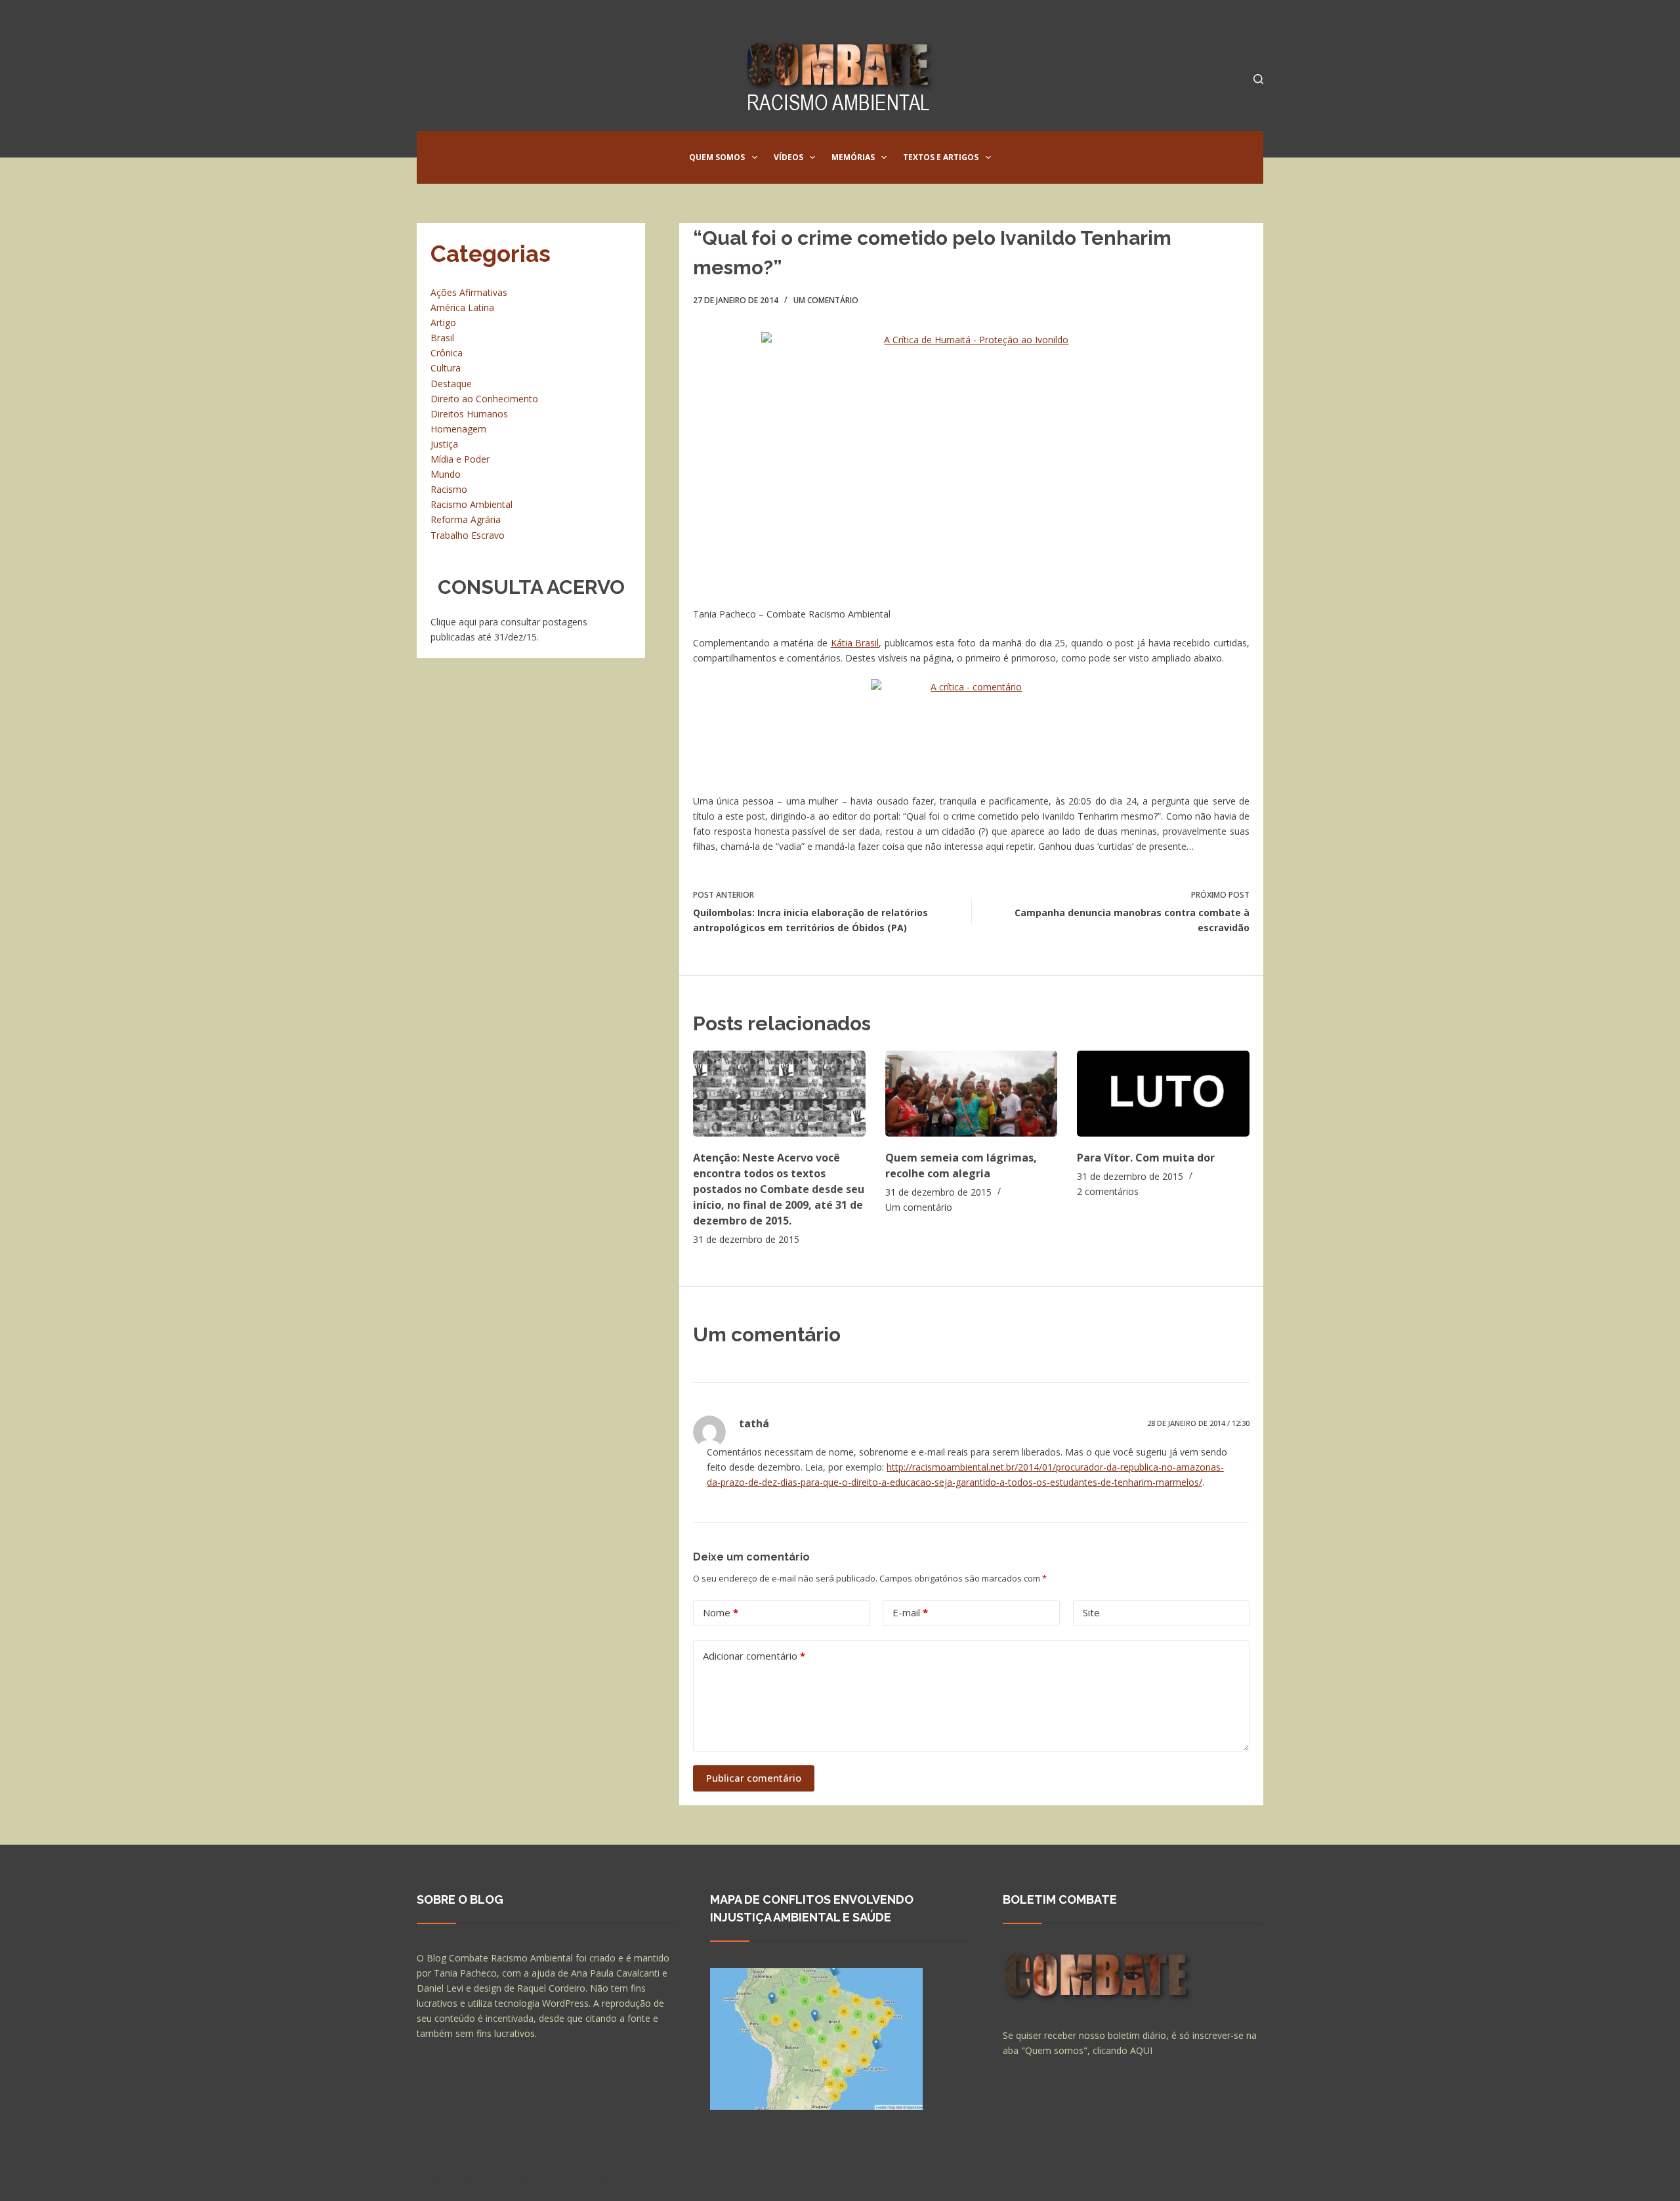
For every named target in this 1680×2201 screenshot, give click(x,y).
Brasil (442, 338)
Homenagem (458, 429)
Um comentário (826, 300)
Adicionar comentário (754, 1656)
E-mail (910, 1612)
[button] (755, 157)
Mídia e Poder (460, 459)
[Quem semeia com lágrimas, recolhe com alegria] (972, 1094)
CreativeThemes (648, 2178)
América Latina (462, 307)
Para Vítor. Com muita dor (1146, 1158)
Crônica (447, 353)
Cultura (446, 368)
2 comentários (1108, 1191)
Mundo (446, 474)
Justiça (444, 444)
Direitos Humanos (469, 414)
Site (1091, 1612)
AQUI (1141, 2050)
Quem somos (717, 157)
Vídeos (788, 157)
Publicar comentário (754, 1778)
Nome (721, 1612)
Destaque (451, 384)
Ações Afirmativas (469, 292)
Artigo (443, 323)
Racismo (449, 489)
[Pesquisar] (1258, 79)
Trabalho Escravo (468, 535)
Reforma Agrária (466, 519)
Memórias (853, 157)
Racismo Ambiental (472, 504)
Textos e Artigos (941, 157)
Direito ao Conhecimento (484, 399)
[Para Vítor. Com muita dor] (1163, 1094)
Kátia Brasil (855, 643)
